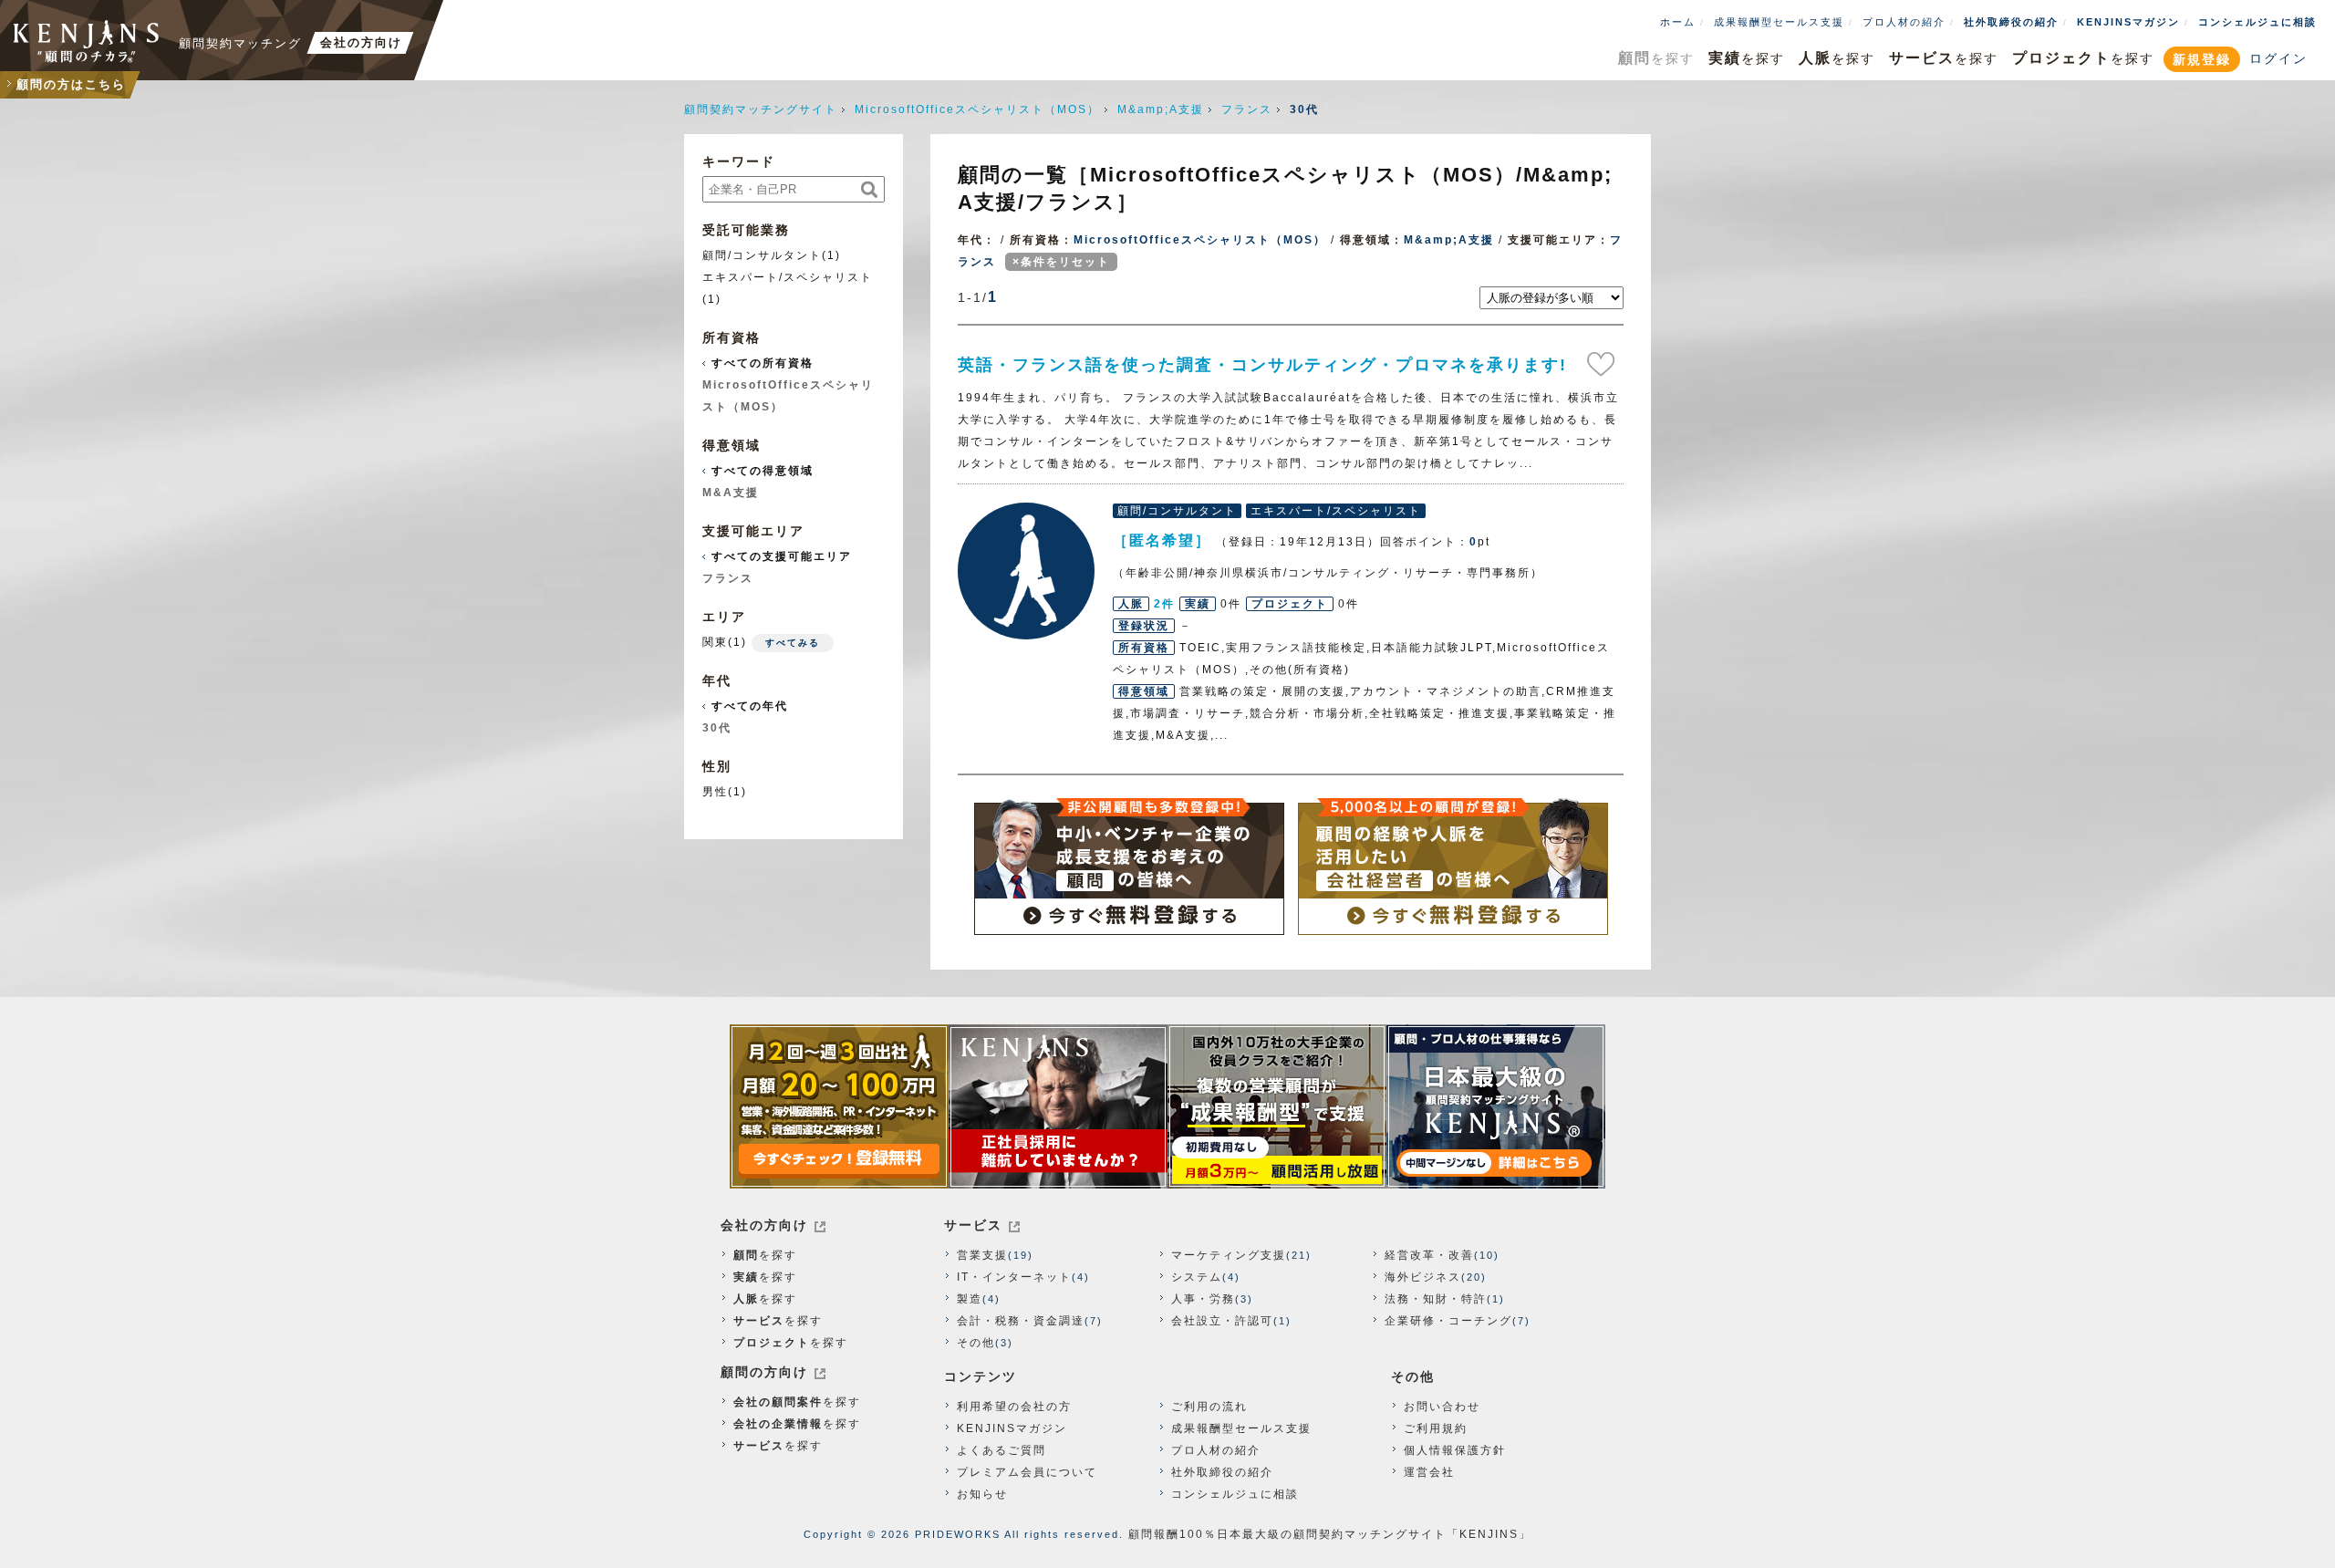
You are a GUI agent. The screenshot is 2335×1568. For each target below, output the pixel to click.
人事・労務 (1203, 1299)
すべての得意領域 (763, 471)
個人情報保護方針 (1455, 1450)
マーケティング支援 (1229, 1255)
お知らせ (982, 1494)
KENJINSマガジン (2128, 22)
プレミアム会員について (1027, 1472)
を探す (1656, 58)
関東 (715, 642)
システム (1197, 1277)
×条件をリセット (1061, 262)
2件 (1164, 604)
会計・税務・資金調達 (1021, 1321)
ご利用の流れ (1209, 1407)
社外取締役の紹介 (2011, 22)
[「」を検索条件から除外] (998, 240)
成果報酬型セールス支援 (1779, 22)
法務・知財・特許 (1436, 1299)
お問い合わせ (1442, 1407)
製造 (970, 1299)
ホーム (1678, 22)
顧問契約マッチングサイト (761, 109)
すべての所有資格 (763, 363)
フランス (1247, 109)
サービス (973, 1225)
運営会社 (1429, 1472)
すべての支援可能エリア (782, 556)
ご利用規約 (1436, 1428)
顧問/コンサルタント (762, 255)
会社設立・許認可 (1222, 1321)
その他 (976, 1343)
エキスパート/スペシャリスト (788, 277)
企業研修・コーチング (1448, 1321)
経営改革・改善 (1429, 1255)
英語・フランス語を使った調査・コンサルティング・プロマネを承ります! (1262, 365)
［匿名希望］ (1026, 571)
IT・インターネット (1014, 1277)
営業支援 (982, 1255)
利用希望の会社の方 (1014, 1407)
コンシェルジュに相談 (2257, 22)
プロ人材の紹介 (1904, 22)
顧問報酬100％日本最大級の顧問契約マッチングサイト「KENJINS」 (1330, 1534)
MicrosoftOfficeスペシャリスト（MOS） (977, 109)
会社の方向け (764, 1225)
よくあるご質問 (1001, 1450)
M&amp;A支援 (1161, 109)
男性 (715, 792)
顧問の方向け (764, 1372)
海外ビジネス (1423, 1277)
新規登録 (2202, 59)
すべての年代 (750, 706)
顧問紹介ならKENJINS (87, 41)
